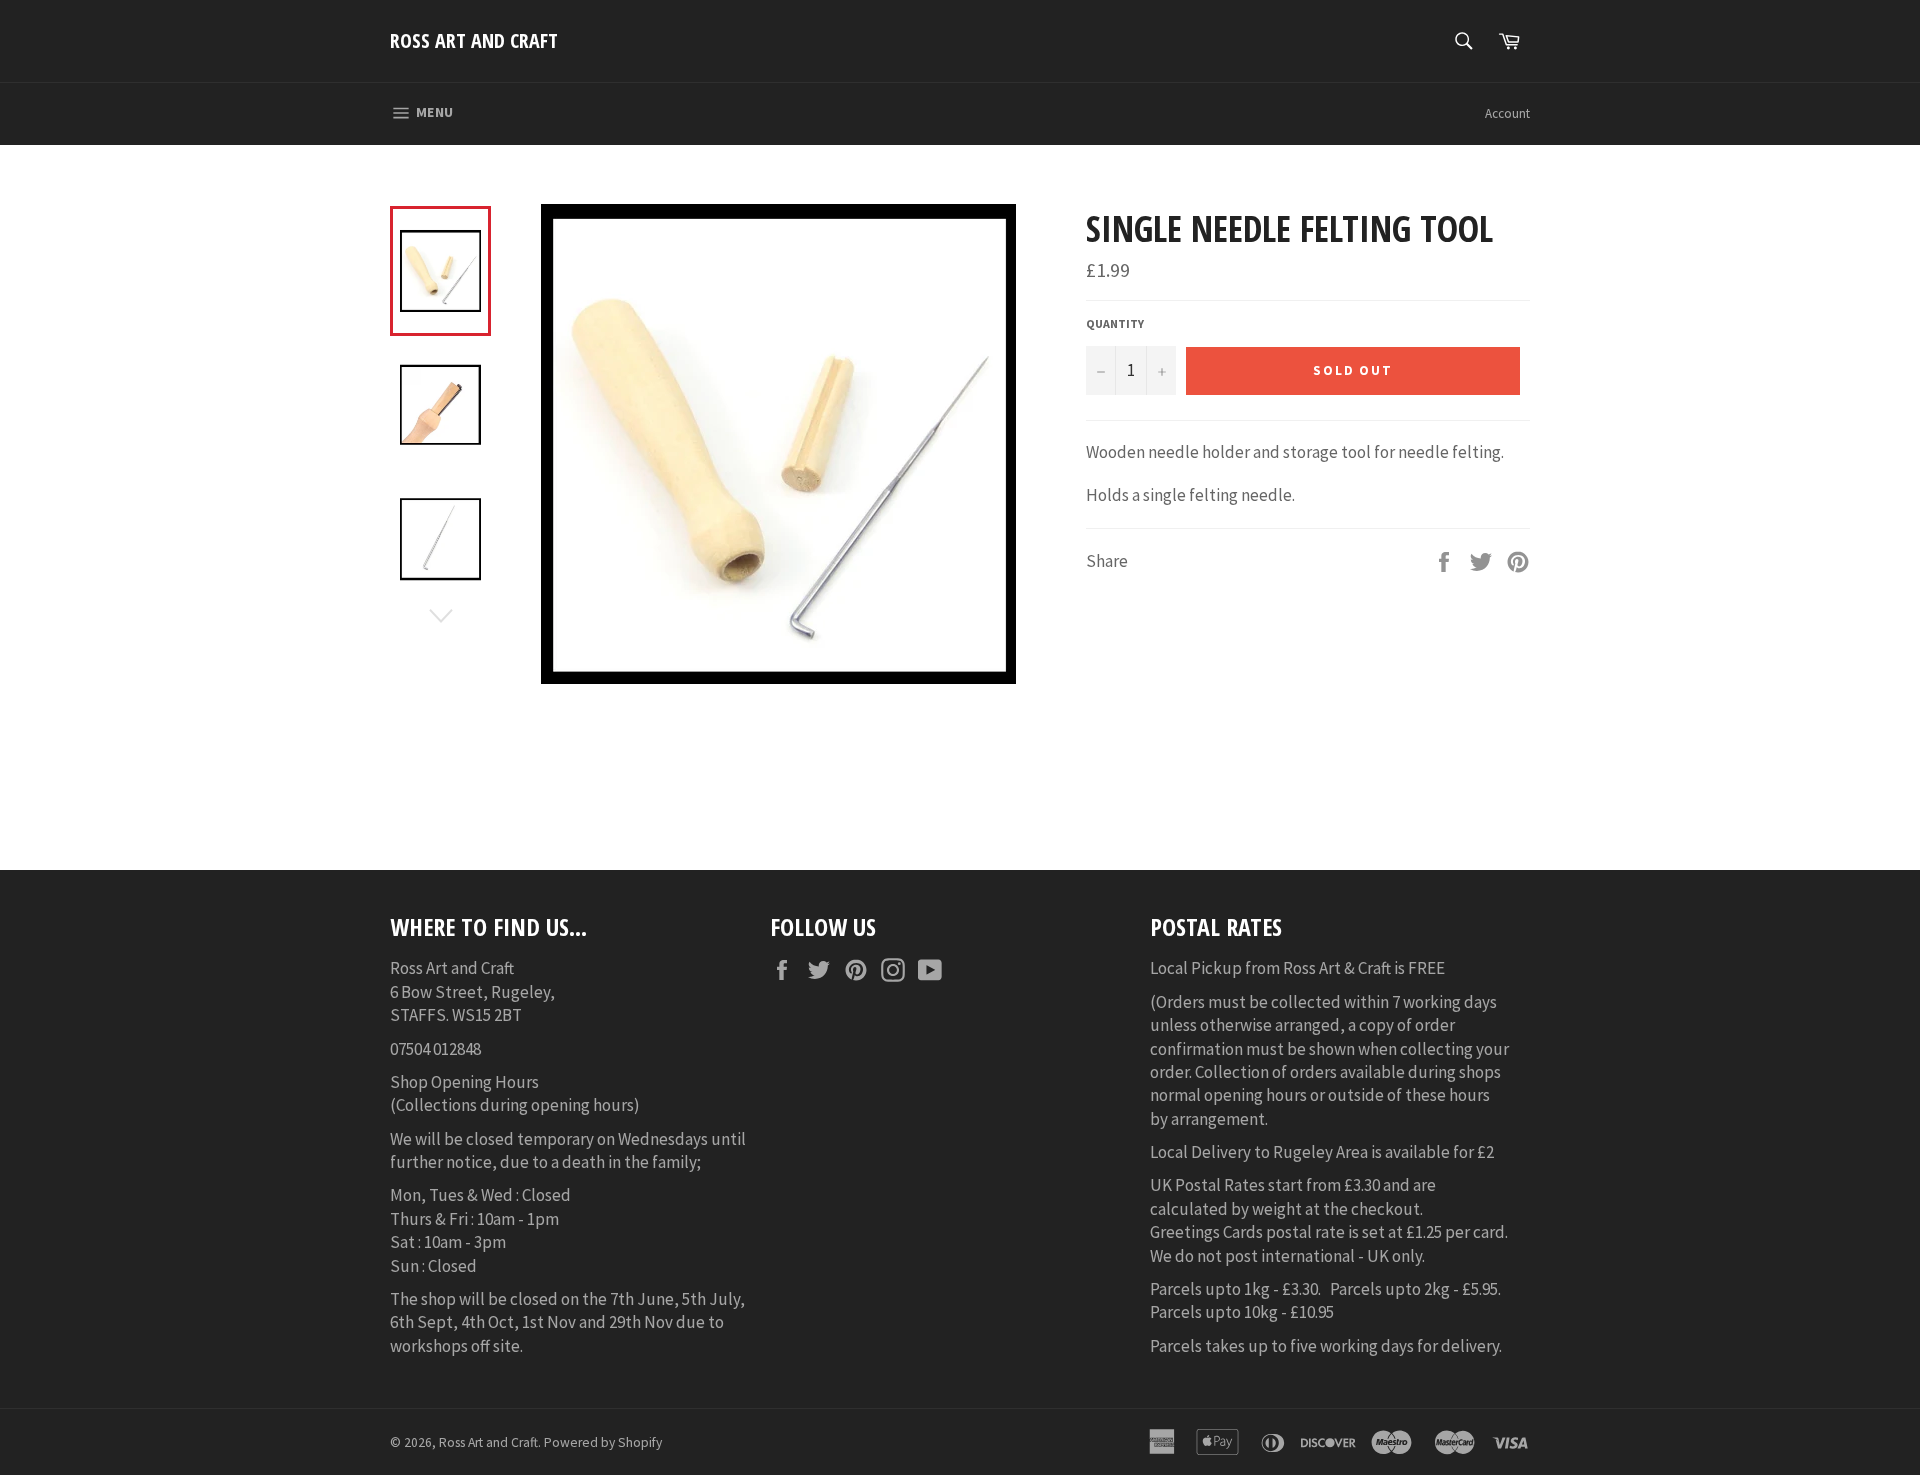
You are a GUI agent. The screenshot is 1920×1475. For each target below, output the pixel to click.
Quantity (1115, 323)
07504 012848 (435, 1049)
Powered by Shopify (603, 1442)
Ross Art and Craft (474, 40)
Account (1507, 113)
